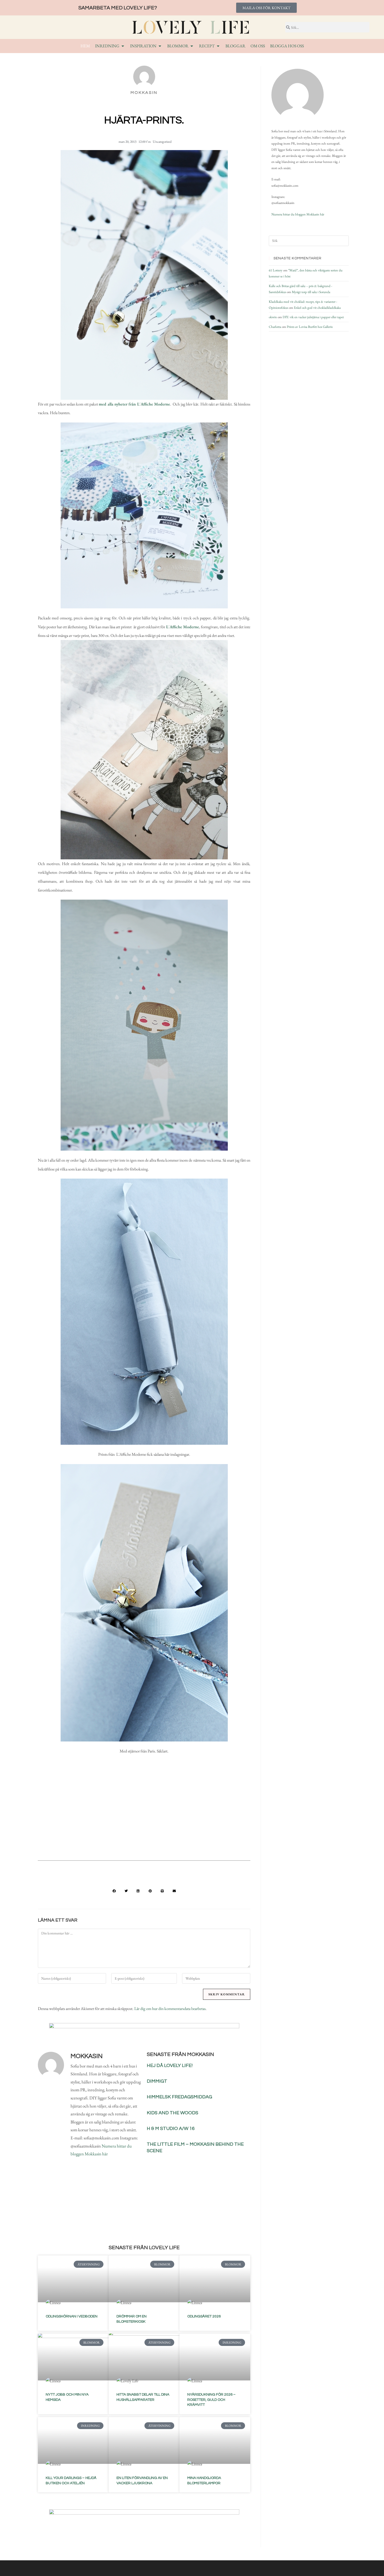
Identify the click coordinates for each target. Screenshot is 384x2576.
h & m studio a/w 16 (171, 2129)
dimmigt (157, 2081)
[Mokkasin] (298, 95)
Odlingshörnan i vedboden (72, 2316)
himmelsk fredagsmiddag (179, 2097)
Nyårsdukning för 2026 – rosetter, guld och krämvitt (211, 2400)
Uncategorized (162, 142)
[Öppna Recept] (218, 46)
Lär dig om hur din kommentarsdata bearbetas (170, 2009)
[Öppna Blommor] (192, 46)
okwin (273, 317)
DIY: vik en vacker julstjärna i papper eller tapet (313, 317)
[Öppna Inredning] (123, 46)
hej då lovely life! (170, 2066)
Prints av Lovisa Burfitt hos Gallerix (310, 327)
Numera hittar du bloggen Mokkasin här (298, 214)
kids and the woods (173, 2113)
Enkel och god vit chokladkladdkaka (317, 308)
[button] (114, 1891)
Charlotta (275, 327)
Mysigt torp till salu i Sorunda (311, 292)
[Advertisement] (144, 1814)
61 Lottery (276, 270)
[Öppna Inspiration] (160, 46)
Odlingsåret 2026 (204, 2316)
